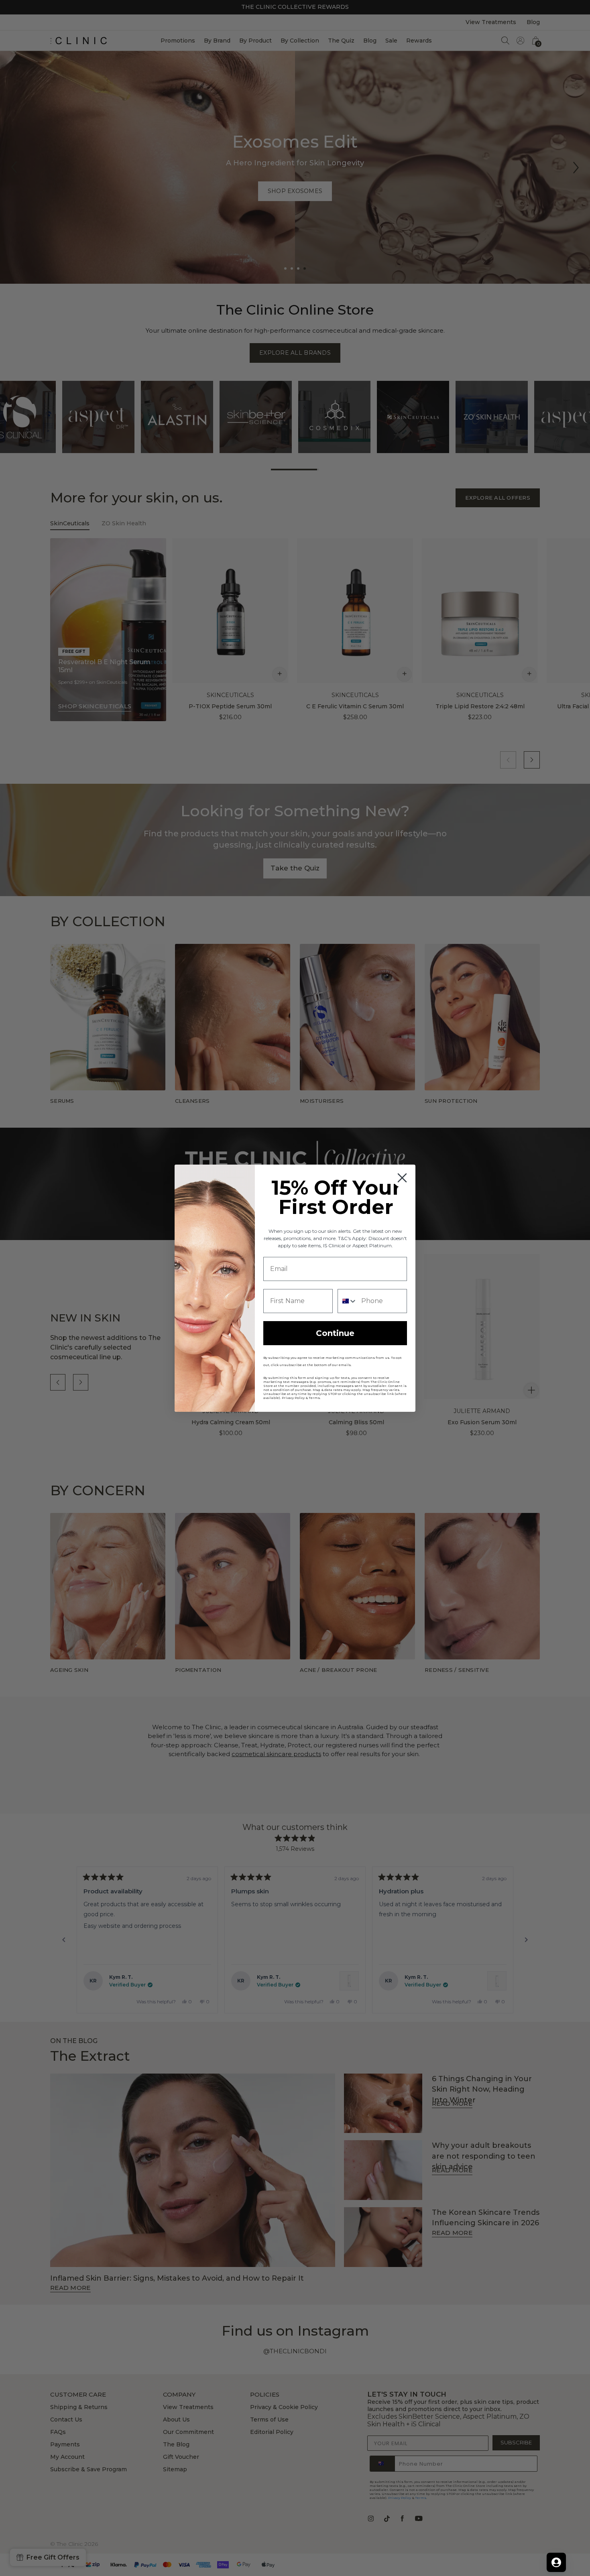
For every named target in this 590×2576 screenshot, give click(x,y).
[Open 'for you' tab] (556, 2562)
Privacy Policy (293, 1398)
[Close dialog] (402, 1178)
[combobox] (348, 1301)
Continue (335, 1333)
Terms (314, 1398)
